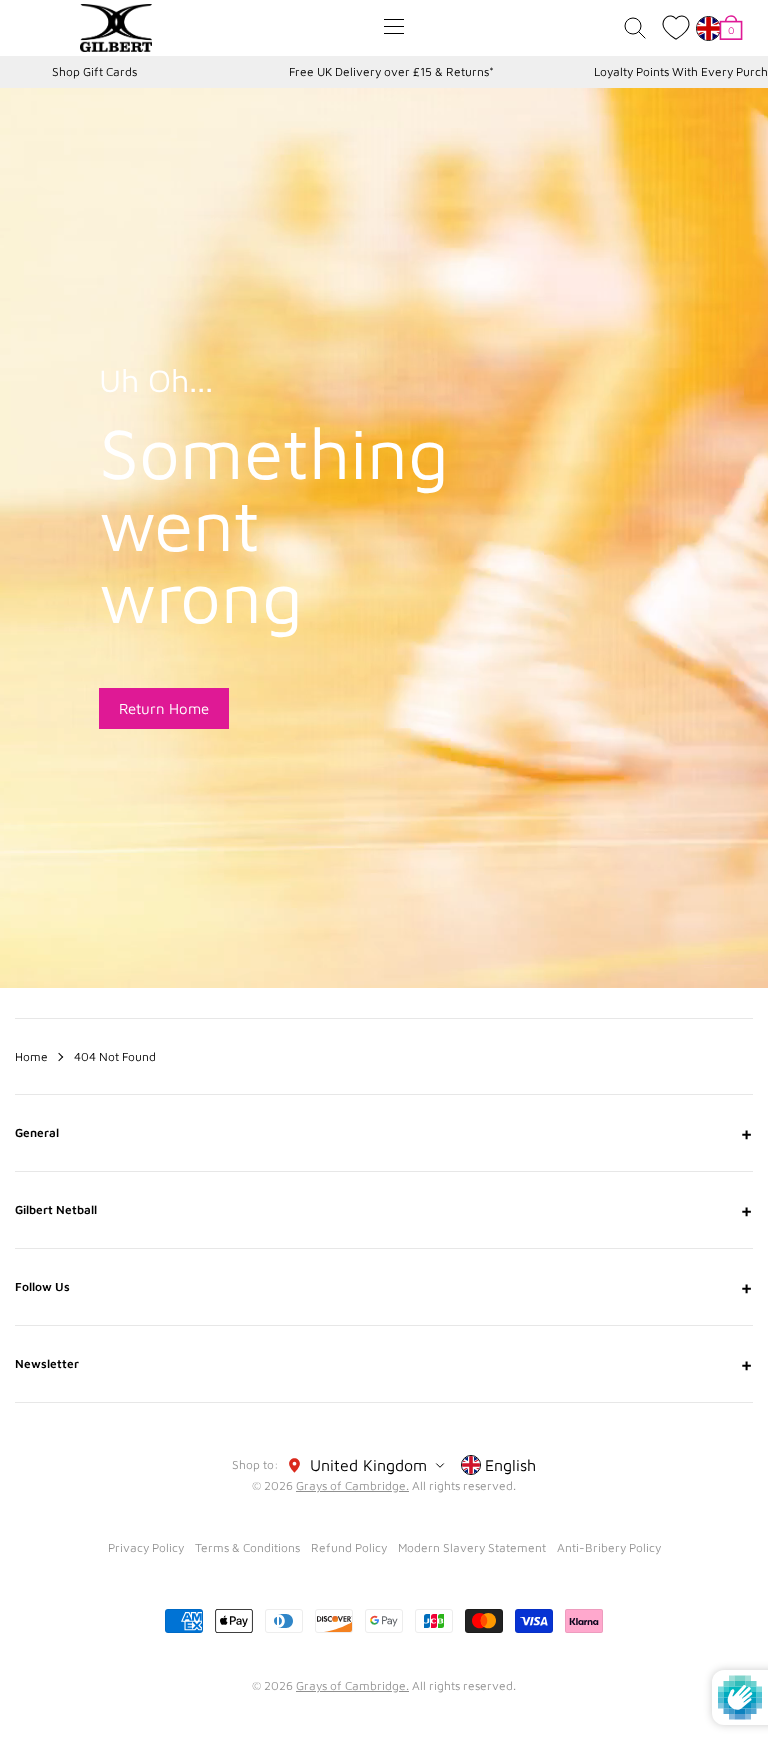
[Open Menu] (394, 26)
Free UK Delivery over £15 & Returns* (391, 71)
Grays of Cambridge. (352, 1485)
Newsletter (384, 1364)
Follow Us (384, 1287)
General (384, 1133)
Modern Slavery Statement (472, 1547)
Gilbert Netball (384, 1210)
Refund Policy (349, 1547)
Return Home (164, 708)
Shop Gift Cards (94, 71)
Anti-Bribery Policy (609, 1547)
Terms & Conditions (247, 1547)
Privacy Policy (146, 1547)
